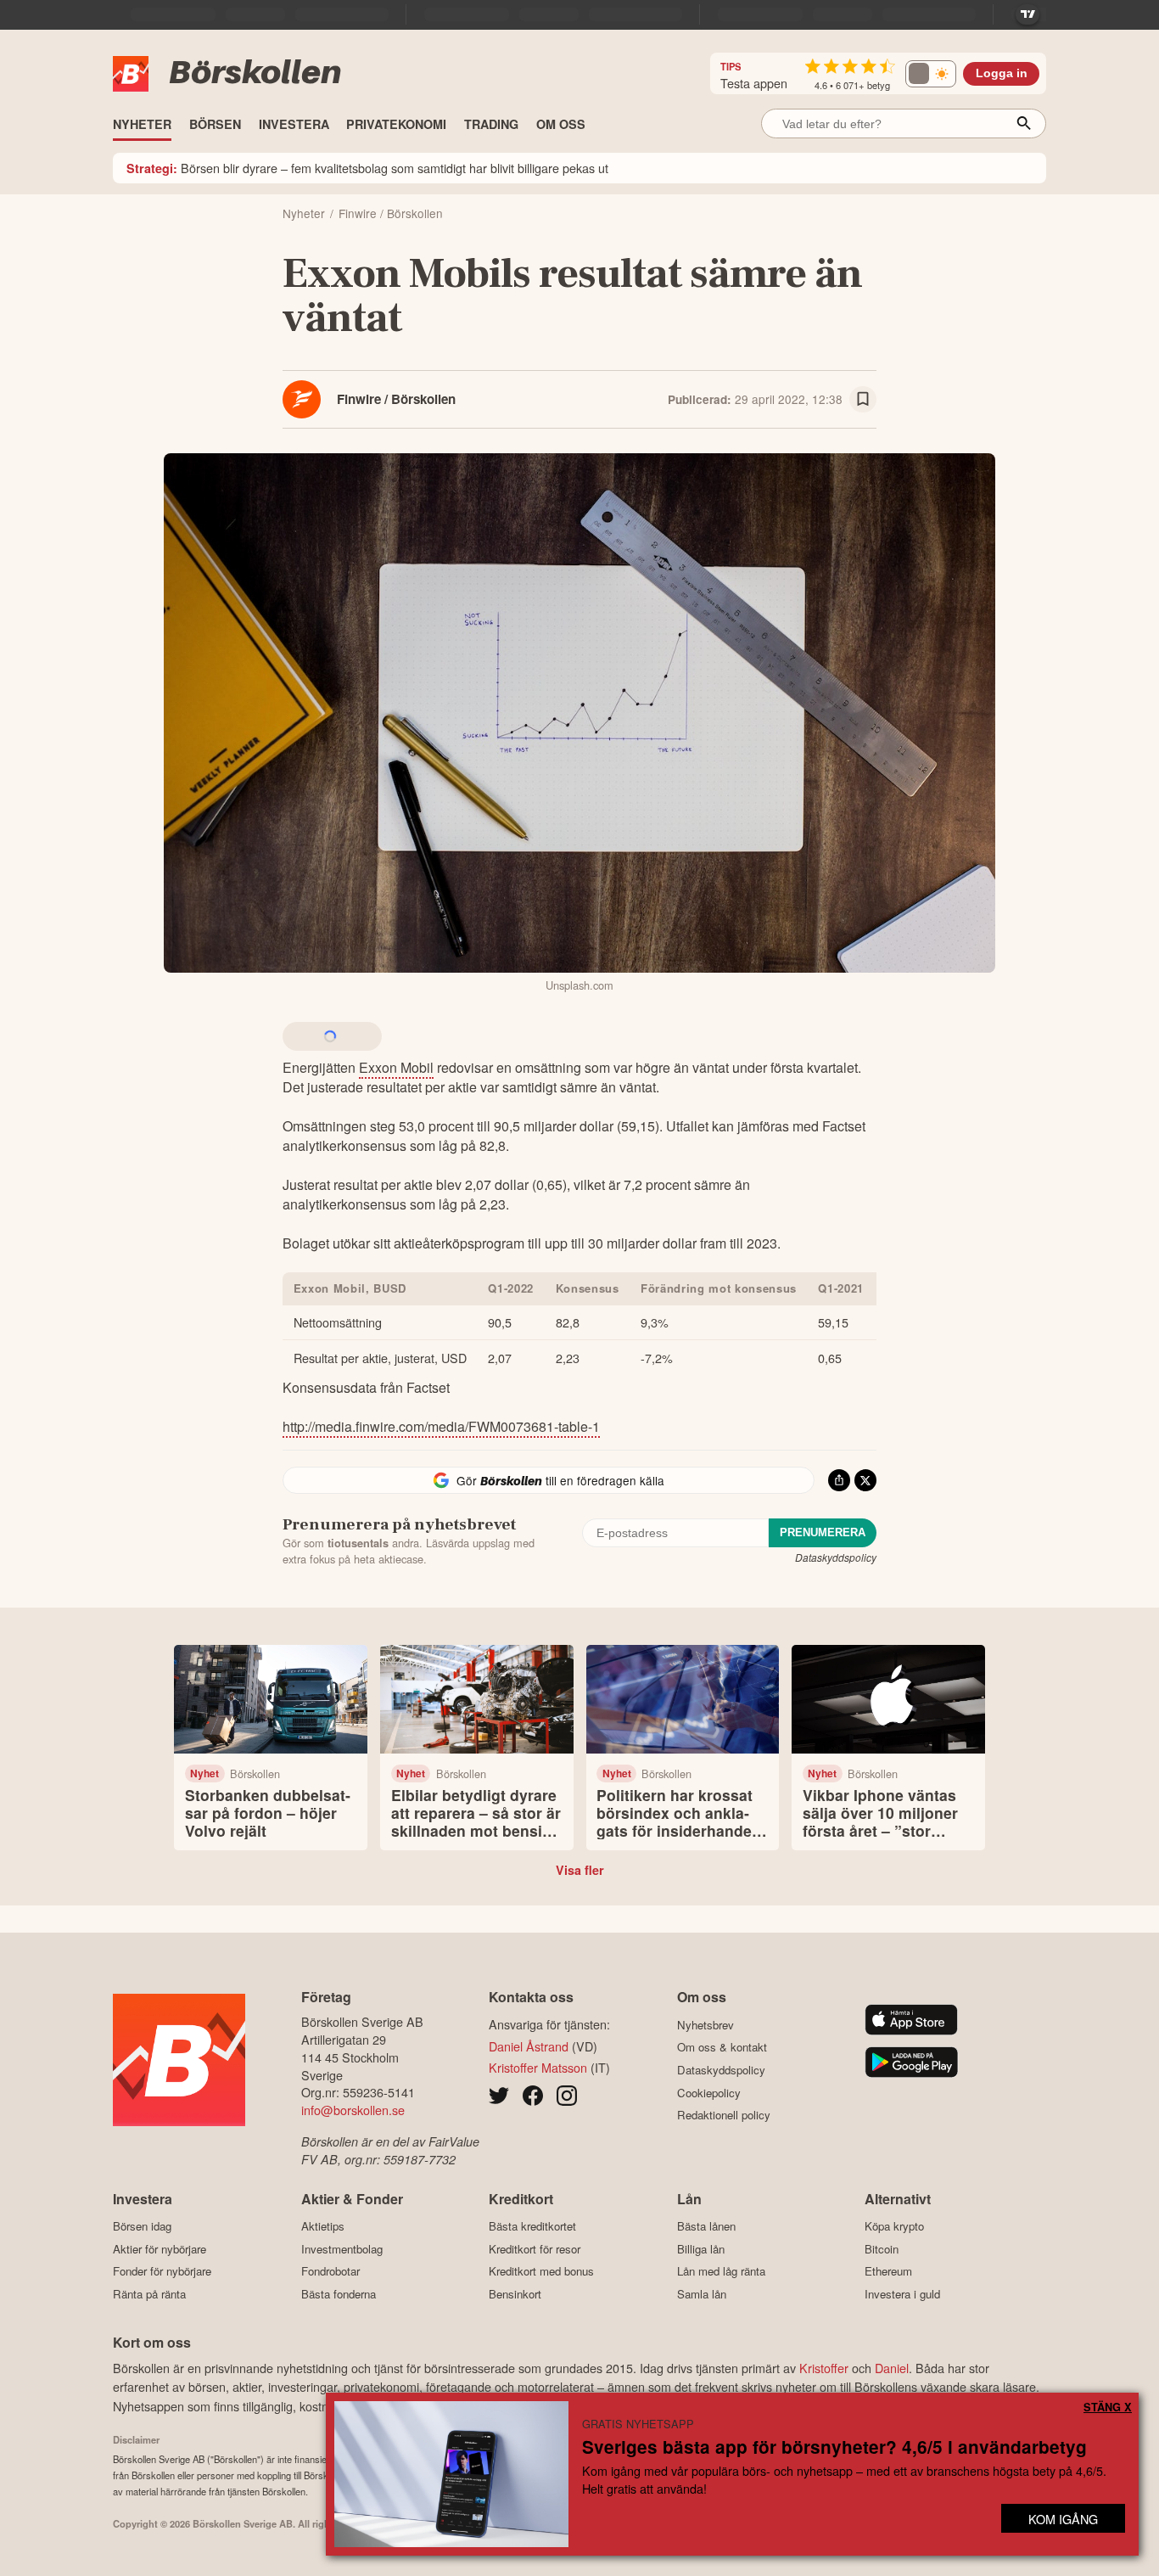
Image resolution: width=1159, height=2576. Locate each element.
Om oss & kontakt (722, 2047)
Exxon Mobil (396, 1067)
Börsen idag (142, 2226)
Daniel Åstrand (529, 2046)
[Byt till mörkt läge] (931, 74)
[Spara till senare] (863, 400)
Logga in (1002, 73)
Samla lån (702, 2294)
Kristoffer (824, 2368)
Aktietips (323, 2226)
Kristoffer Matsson (538, 2067)
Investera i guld (902, 2294)
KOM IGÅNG (1063, 2519)
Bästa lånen (706, 2226)
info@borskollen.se (353, 2110)
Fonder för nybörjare (162, 2271)
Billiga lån (701, 2249)
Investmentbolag (342, 2249)
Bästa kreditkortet (532, 2226)
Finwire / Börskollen (396, 399)
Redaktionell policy (724, 2115)
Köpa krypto (894, 2226)
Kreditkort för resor (535, 2249)
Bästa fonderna (339, 2294)
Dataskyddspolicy (836, 1557)
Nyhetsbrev (705, 2025)
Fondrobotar (330, 2271)
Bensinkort (515, 2294)
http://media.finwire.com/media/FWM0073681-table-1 (441, 1426)
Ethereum (888, 2271)
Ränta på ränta (149, 2294)
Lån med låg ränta (721, 2271)
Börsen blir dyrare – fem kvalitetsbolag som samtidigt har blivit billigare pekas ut (367, 168)
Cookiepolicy (709, 2093)
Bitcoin (882, 2249)
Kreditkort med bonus (541, 2271)
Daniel (892, 2368)
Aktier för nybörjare (160, 2249)
